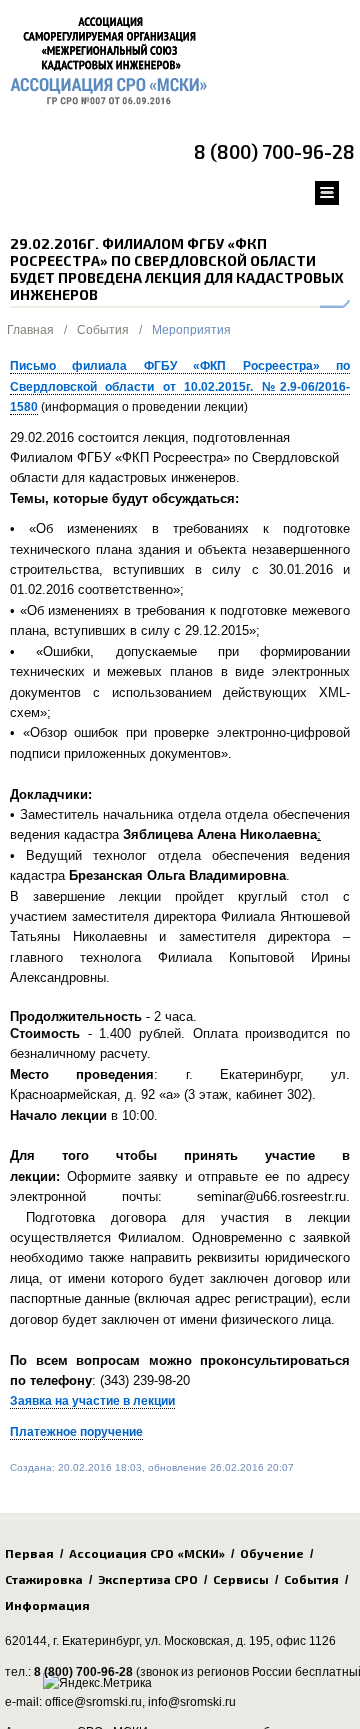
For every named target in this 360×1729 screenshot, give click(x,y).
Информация (47, 1605)
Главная (30, 330)
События (103, 330)
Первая (29, 1553)
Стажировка (44, 1579)
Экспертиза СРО (148, 1579)
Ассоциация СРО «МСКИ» (147, 1553)
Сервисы (241, 1579)
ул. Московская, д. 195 (207, 1641)
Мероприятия (191, 330)
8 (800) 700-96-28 (274, 151)
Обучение (272, 1553)
